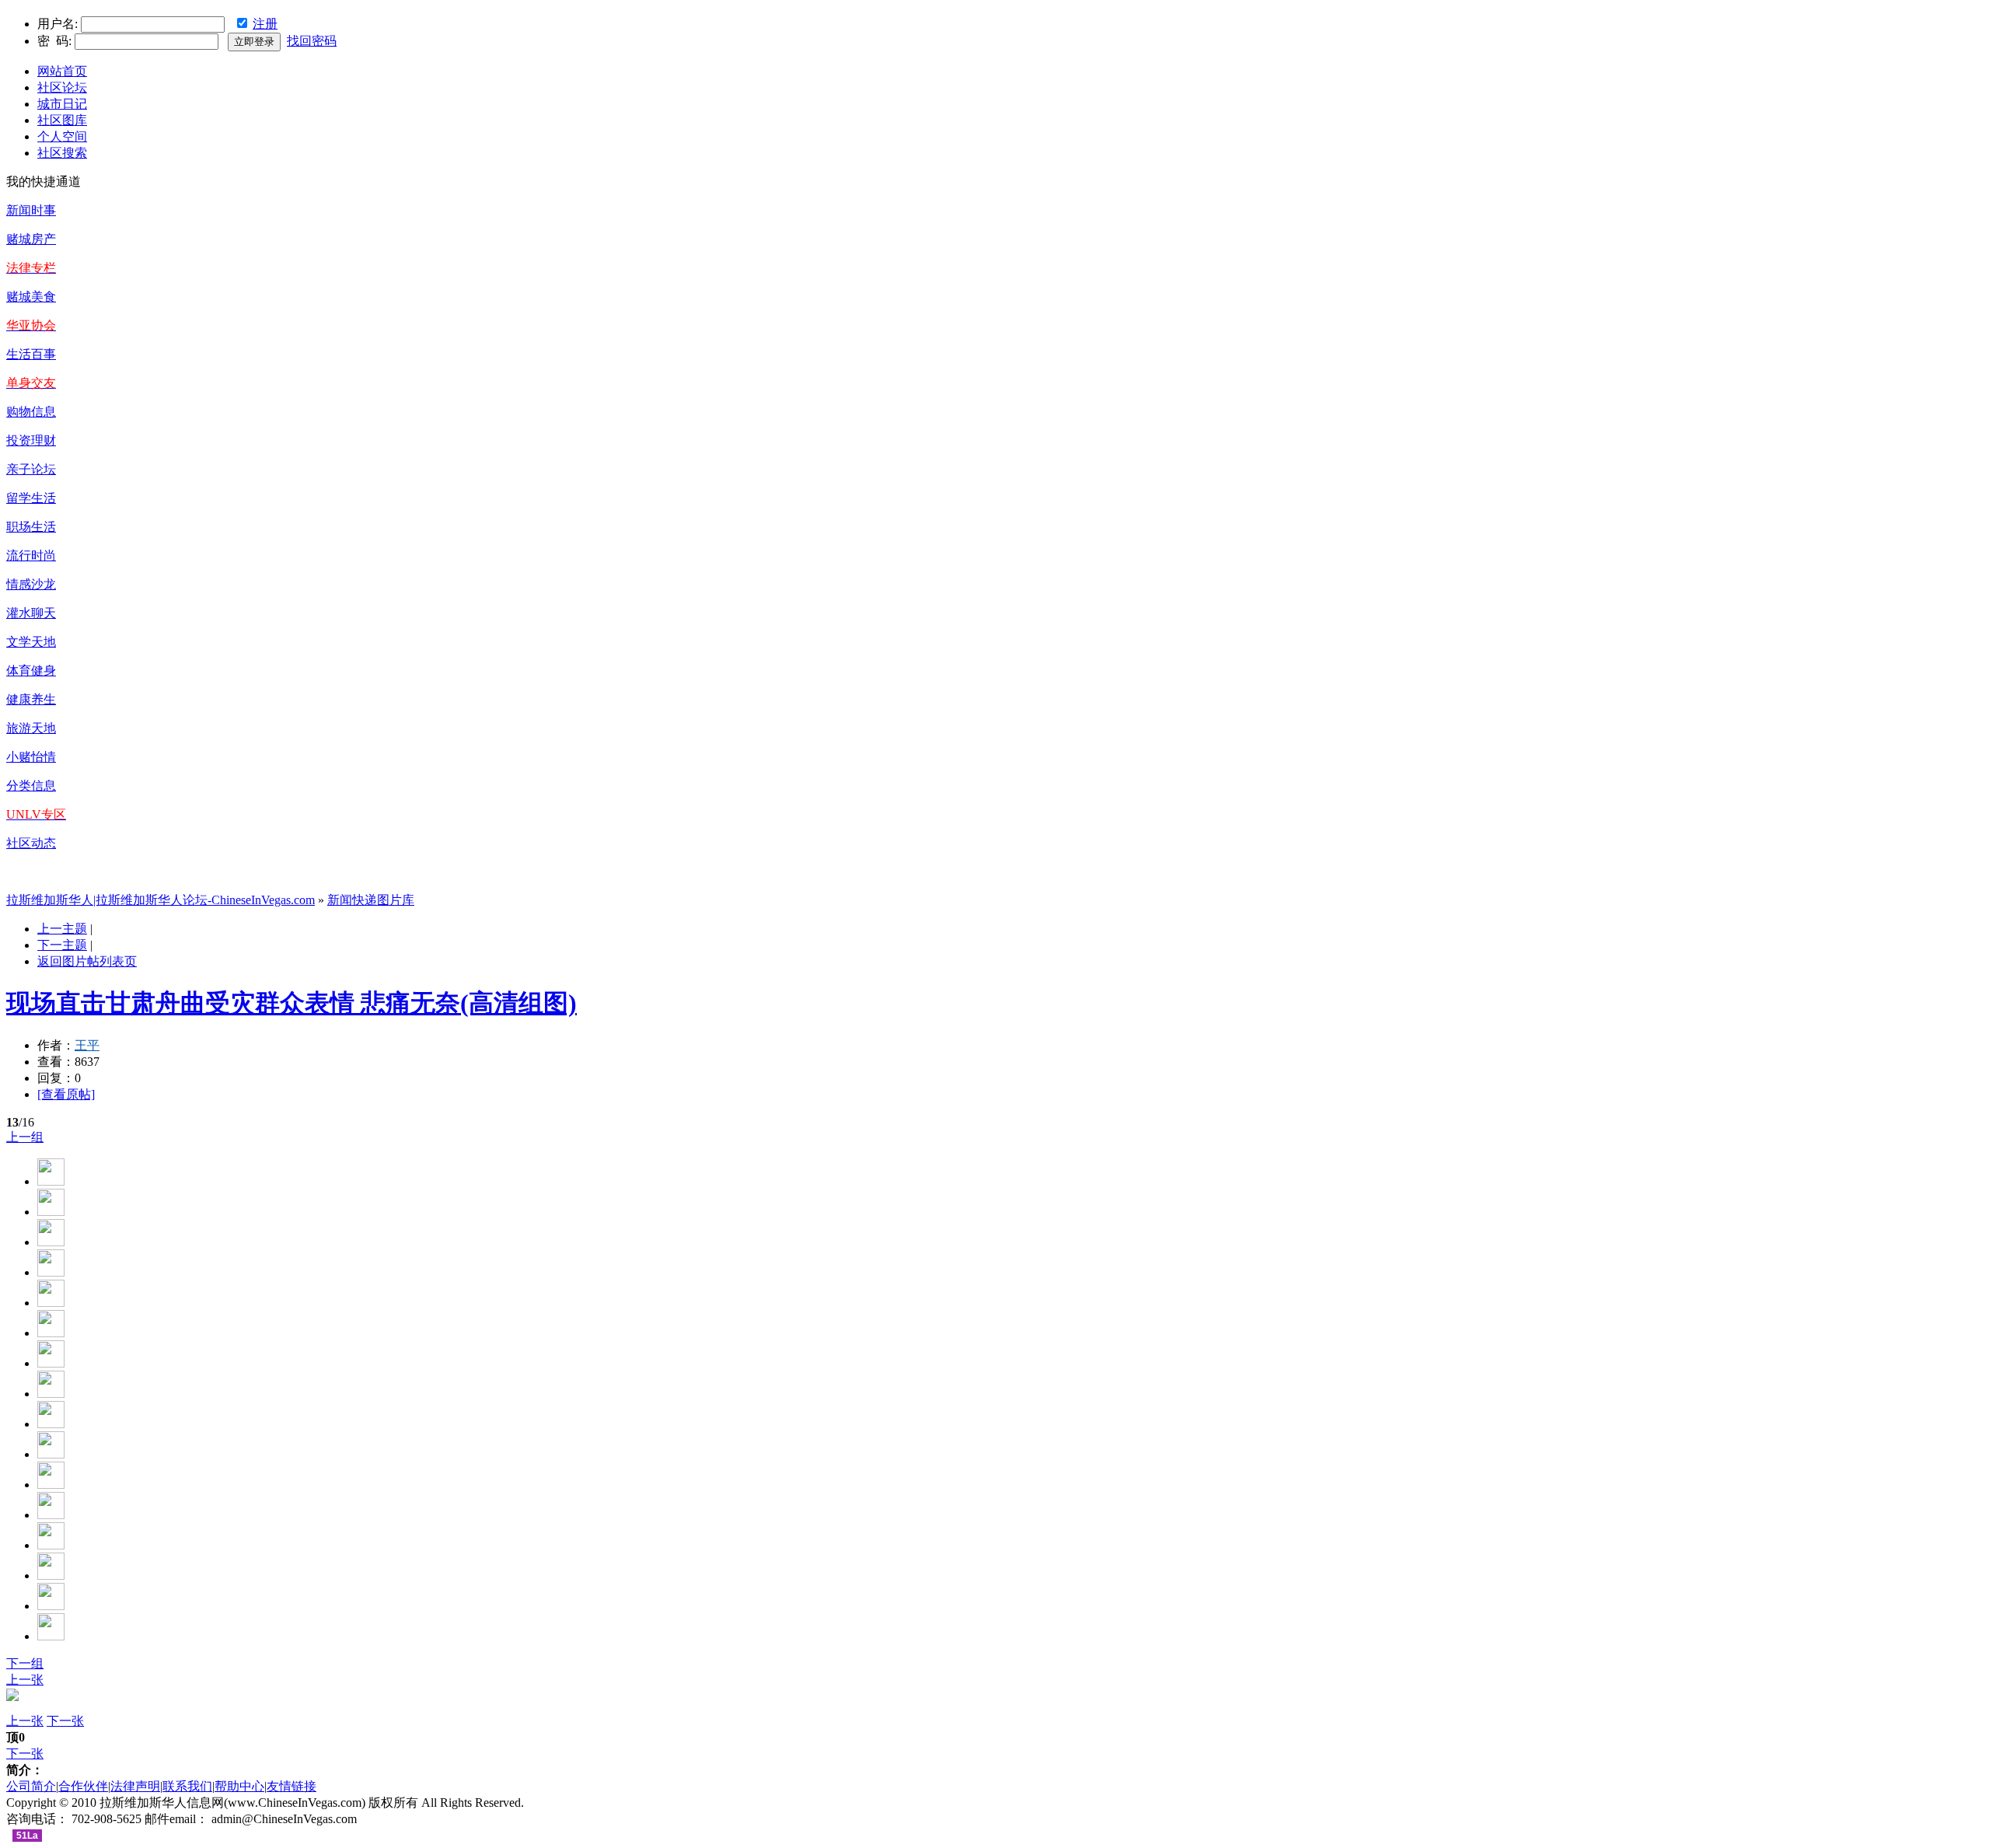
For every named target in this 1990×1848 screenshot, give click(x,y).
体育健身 (31, 671)
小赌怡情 (31, 757)
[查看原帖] (66, 1094)
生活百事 (31, 354)
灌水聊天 (31, 613)
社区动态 (31, 843)
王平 (87, 1045)
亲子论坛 (31, 469)
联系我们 (187, 1786)
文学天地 (31, 642)
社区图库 (62, 120)
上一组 (25, 1137)
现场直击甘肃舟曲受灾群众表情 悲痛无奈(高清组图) (292, 1003)
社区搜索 (62, 153)
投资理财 (31, 440)
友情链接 (292, 1786)
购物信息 (31, 412)
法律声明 (135, 1786)
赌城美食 (31, 297)
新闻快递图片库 (371, 900)
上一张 (25, 1680)
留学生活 (31, 498)
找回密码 (312, 41)
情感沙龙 (31, 584)
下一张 (65, 1721)
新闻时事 (31, 210)
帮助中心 (239, 1786)
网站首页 (62, 71)
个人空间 (62, 136)
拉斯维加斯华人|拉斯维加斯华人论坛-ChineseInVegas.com (161, 900)
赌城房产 (31, 239)
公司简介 (31, 1786)
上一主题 (62, 929)
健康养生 (31, 699)
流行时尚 (31, 555)
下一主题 (62, 945)
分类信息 (31, 786)
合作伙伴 (83, 1786)
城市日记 (62, 104)
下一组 (25, 1663)
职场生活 (31, 527)
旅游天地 (31, 728)
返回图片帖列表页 (87, 961)
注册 (265, 24)
